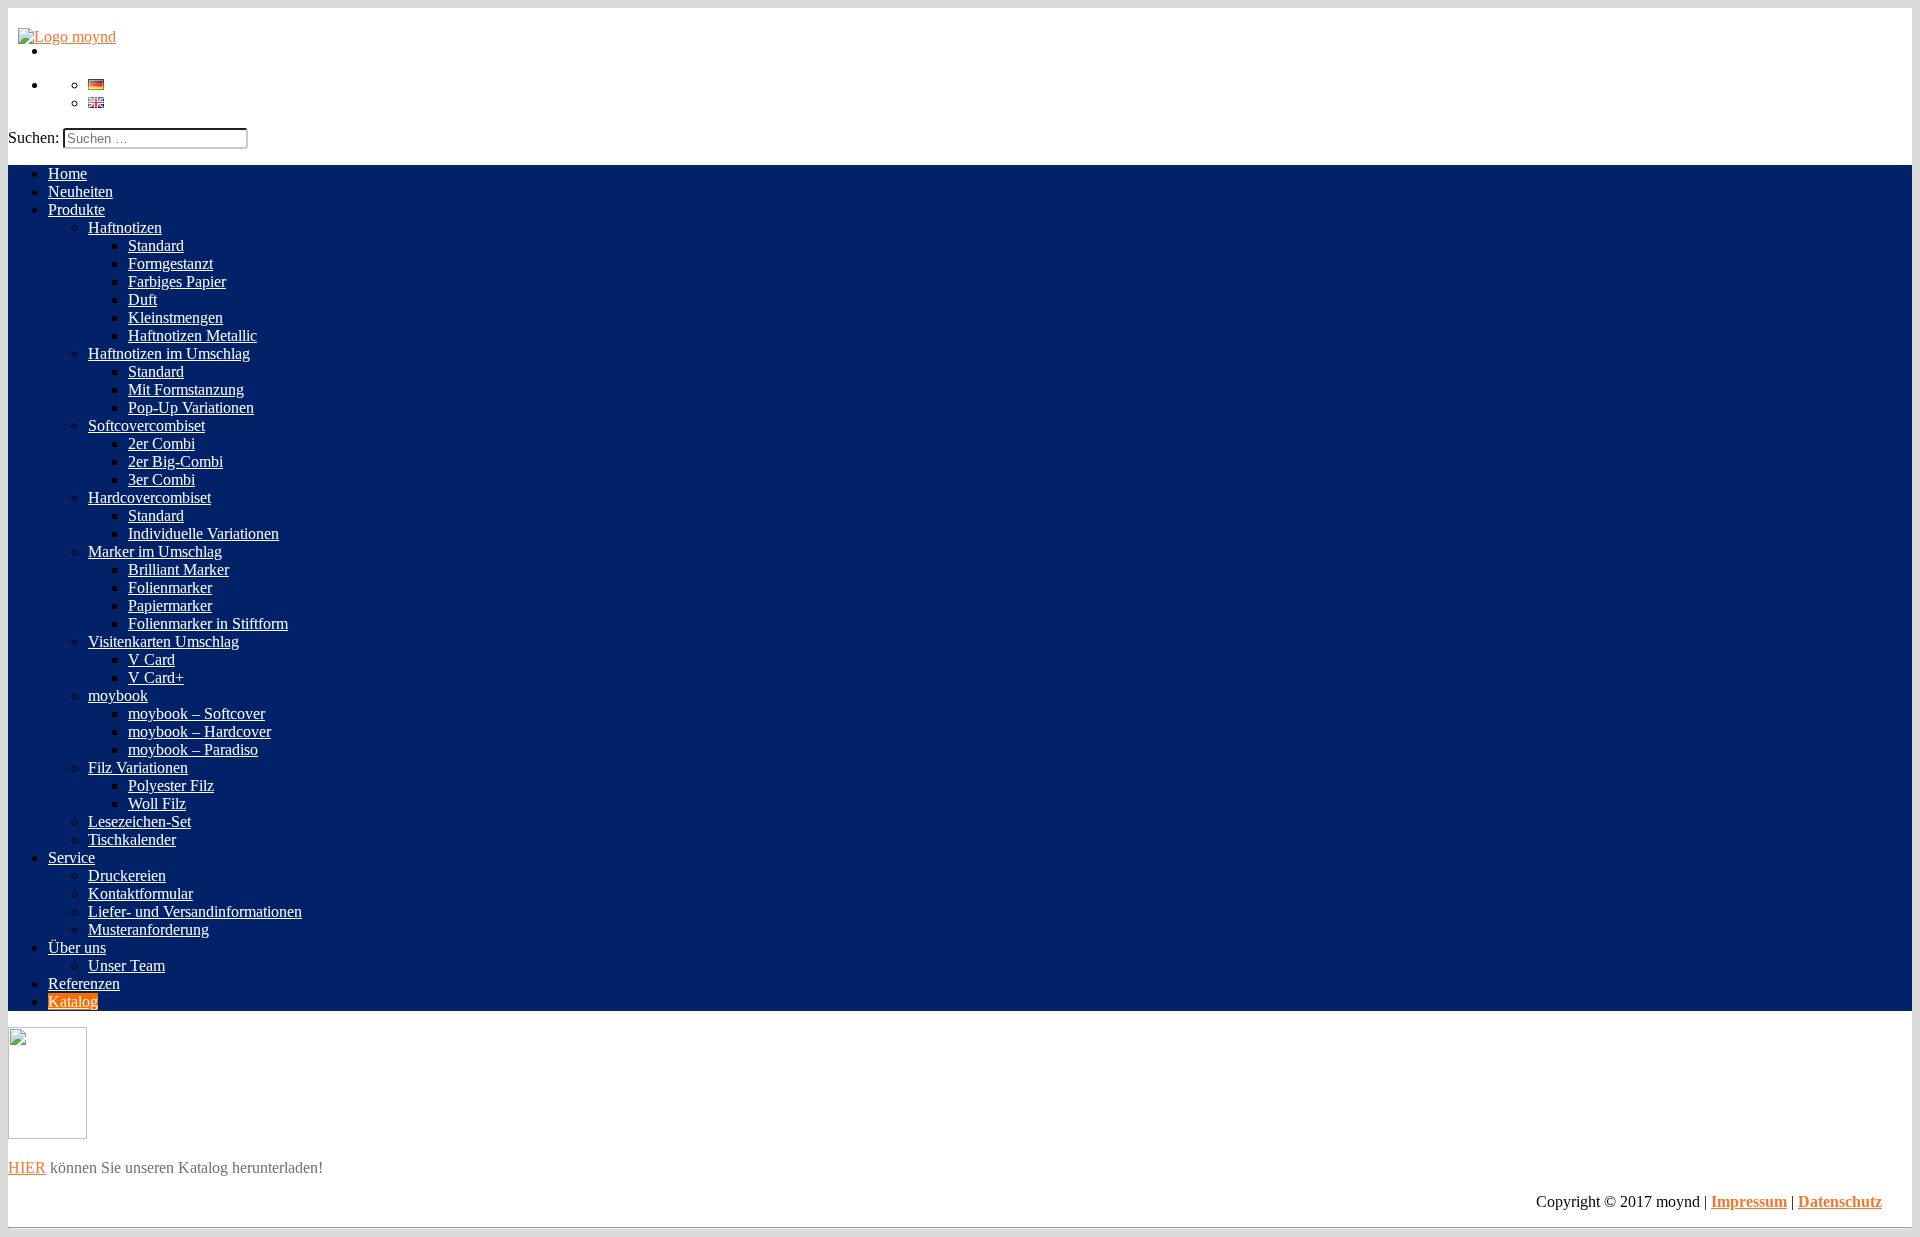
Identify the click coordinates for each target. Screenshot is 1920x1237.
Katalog (73, 1001)
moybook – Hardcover (199, 731)
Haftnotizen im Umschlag (169, 353)
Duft (142, 299)
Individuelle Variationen (203, 533)
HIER (27, 1167)
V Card (151, 659)
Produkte (76, 209)
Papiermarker (170, 605)
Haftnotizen (125, 227)
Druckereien (127, 875)
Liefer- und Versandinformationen (195, 911)
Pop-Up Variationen (191, 407)
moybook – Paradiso (193, 749)
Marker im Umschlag (155, 551)
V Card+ (156, 677)
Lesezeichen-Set (139, 821)
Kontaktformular (140, 893)
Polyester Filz (171, 785)
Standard (156, 245)
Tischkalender (132, 839)
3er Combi (161, 479)
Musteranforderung (148, 929)
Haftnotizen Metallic (192, 335)
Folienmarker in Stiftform (208, 623)
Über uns (77, 947)
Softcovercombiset (146, 425)
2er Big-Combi (175, 461)
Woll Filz (157, 803)
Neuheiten (80, 191)
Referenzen (84, 983)
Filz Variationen (138, 767)
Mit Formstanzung (186, 389)
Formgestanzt (170, 263)
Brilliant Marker (178, 569)
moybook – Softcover (196, 713)
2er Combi (161, 443)
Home (67, 173)
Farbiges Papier (177, 281)
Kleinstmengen (175, 317)
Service (71, 857)
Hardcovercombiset (149, 497)
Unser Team (126, 965)
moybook (118, 695)
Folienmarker (170, 587)
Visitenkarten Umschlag (163, 641)
